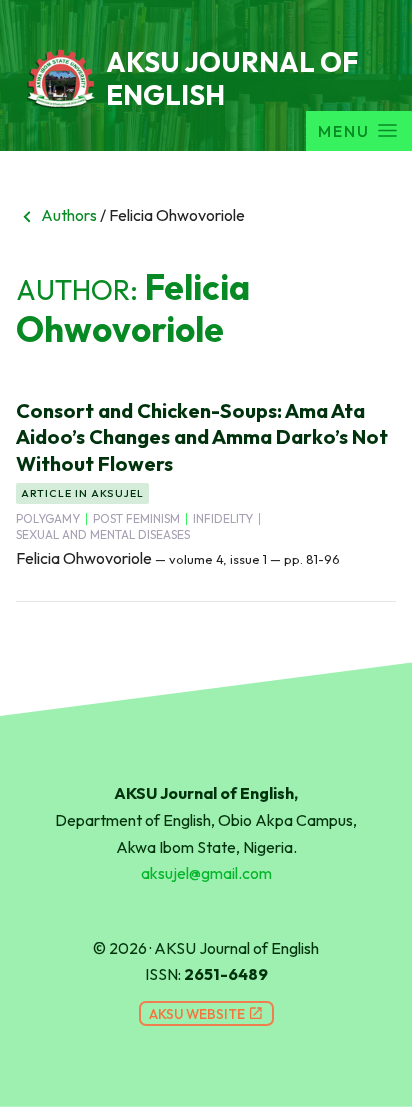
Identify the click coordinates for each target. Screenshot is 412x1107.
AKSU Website (206, 1014)
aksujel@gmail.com (206, 873)
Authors (56, 215)
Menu (344, 131)
